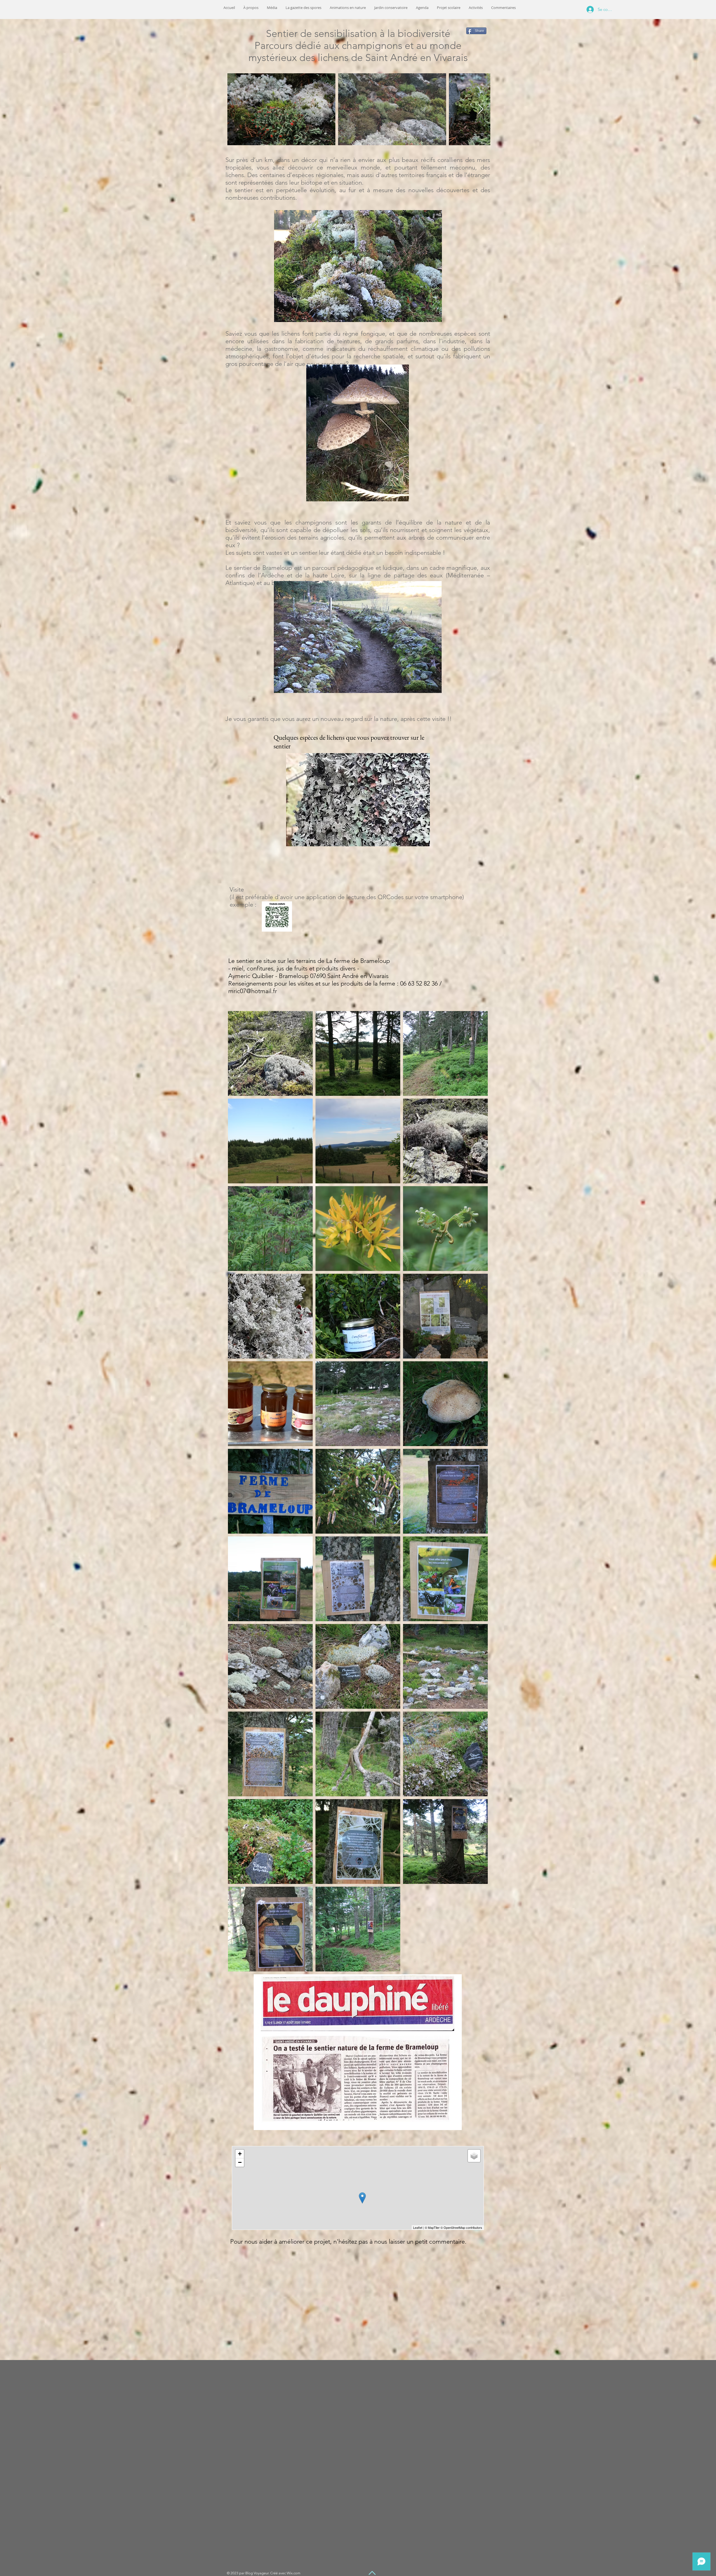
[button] (272, 8)
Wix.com (294, 2573)
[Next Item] (481, 109)
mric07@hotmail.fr (253, 991)
